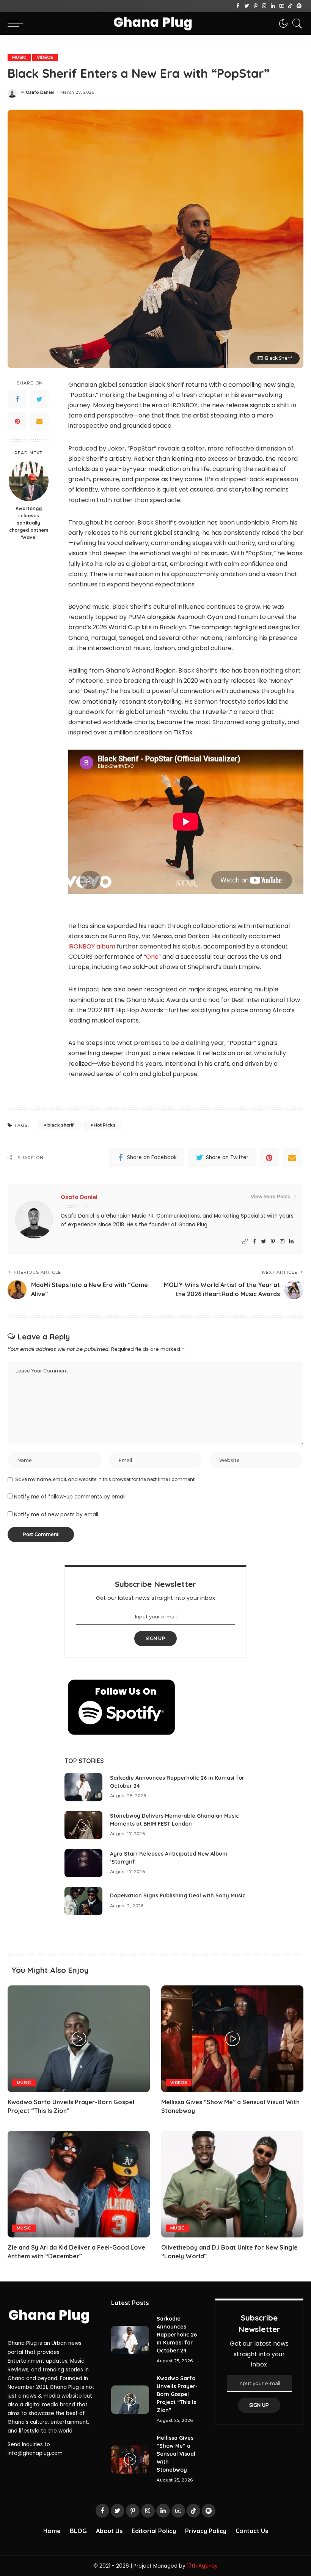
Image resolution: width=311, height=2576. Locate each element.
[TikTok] (290, 6)
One (152, 957)
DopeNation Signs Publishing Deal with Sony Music (178, 1895)
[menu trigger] (17, 24)
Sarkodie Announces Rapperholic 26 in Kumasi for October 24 (177, 2335)
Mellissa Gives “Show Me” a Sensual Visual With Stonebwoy (176, 2454)
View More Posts (270, 1197)
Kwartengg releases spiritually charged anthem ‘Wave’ (29, 523)
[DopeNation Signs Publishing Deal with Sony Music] (83, 1901)
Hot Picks (104, 1125)
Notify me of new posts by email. (57, 1515)
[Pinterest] (255, 6)
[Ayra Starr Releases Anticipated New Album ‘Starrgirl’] (83, 1863)
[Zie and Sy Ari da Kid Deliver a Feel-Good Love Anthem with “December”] (79, 2184)
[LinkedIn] (273, 6)
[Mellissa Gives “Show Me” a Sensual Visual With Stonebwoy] (232, 2039)
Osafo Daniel (40, 92)
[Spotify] (299, 6)
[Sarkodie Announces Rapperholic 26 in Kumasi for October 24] (83, 1787)
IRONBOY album (92, 946)
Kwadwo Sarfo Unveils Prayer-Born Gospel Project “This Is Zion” (177, 2394)
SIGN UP (155, 1638)
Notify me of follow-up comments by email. (70, 1497)
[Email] (39, 421)
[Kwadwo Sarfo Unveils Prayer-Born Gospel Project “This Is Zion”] (79, 2039)
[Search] (295, 24)
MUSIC (19, 57)
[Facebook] (238, 6)
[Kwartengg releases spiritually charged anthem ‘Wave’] (29, 481)
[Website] (245, 1242)
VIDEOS (45, 57)
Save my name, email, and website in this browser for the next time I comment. (105, 1479)
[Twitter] (247, 6)
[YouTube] (282, 6)
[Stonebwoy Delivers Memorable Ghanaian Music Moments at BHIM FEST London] (83, 1825)
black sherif (60, 1125)
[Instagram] (264, 6)
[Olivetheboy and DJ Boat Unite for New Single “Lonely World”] (232, 2184)
